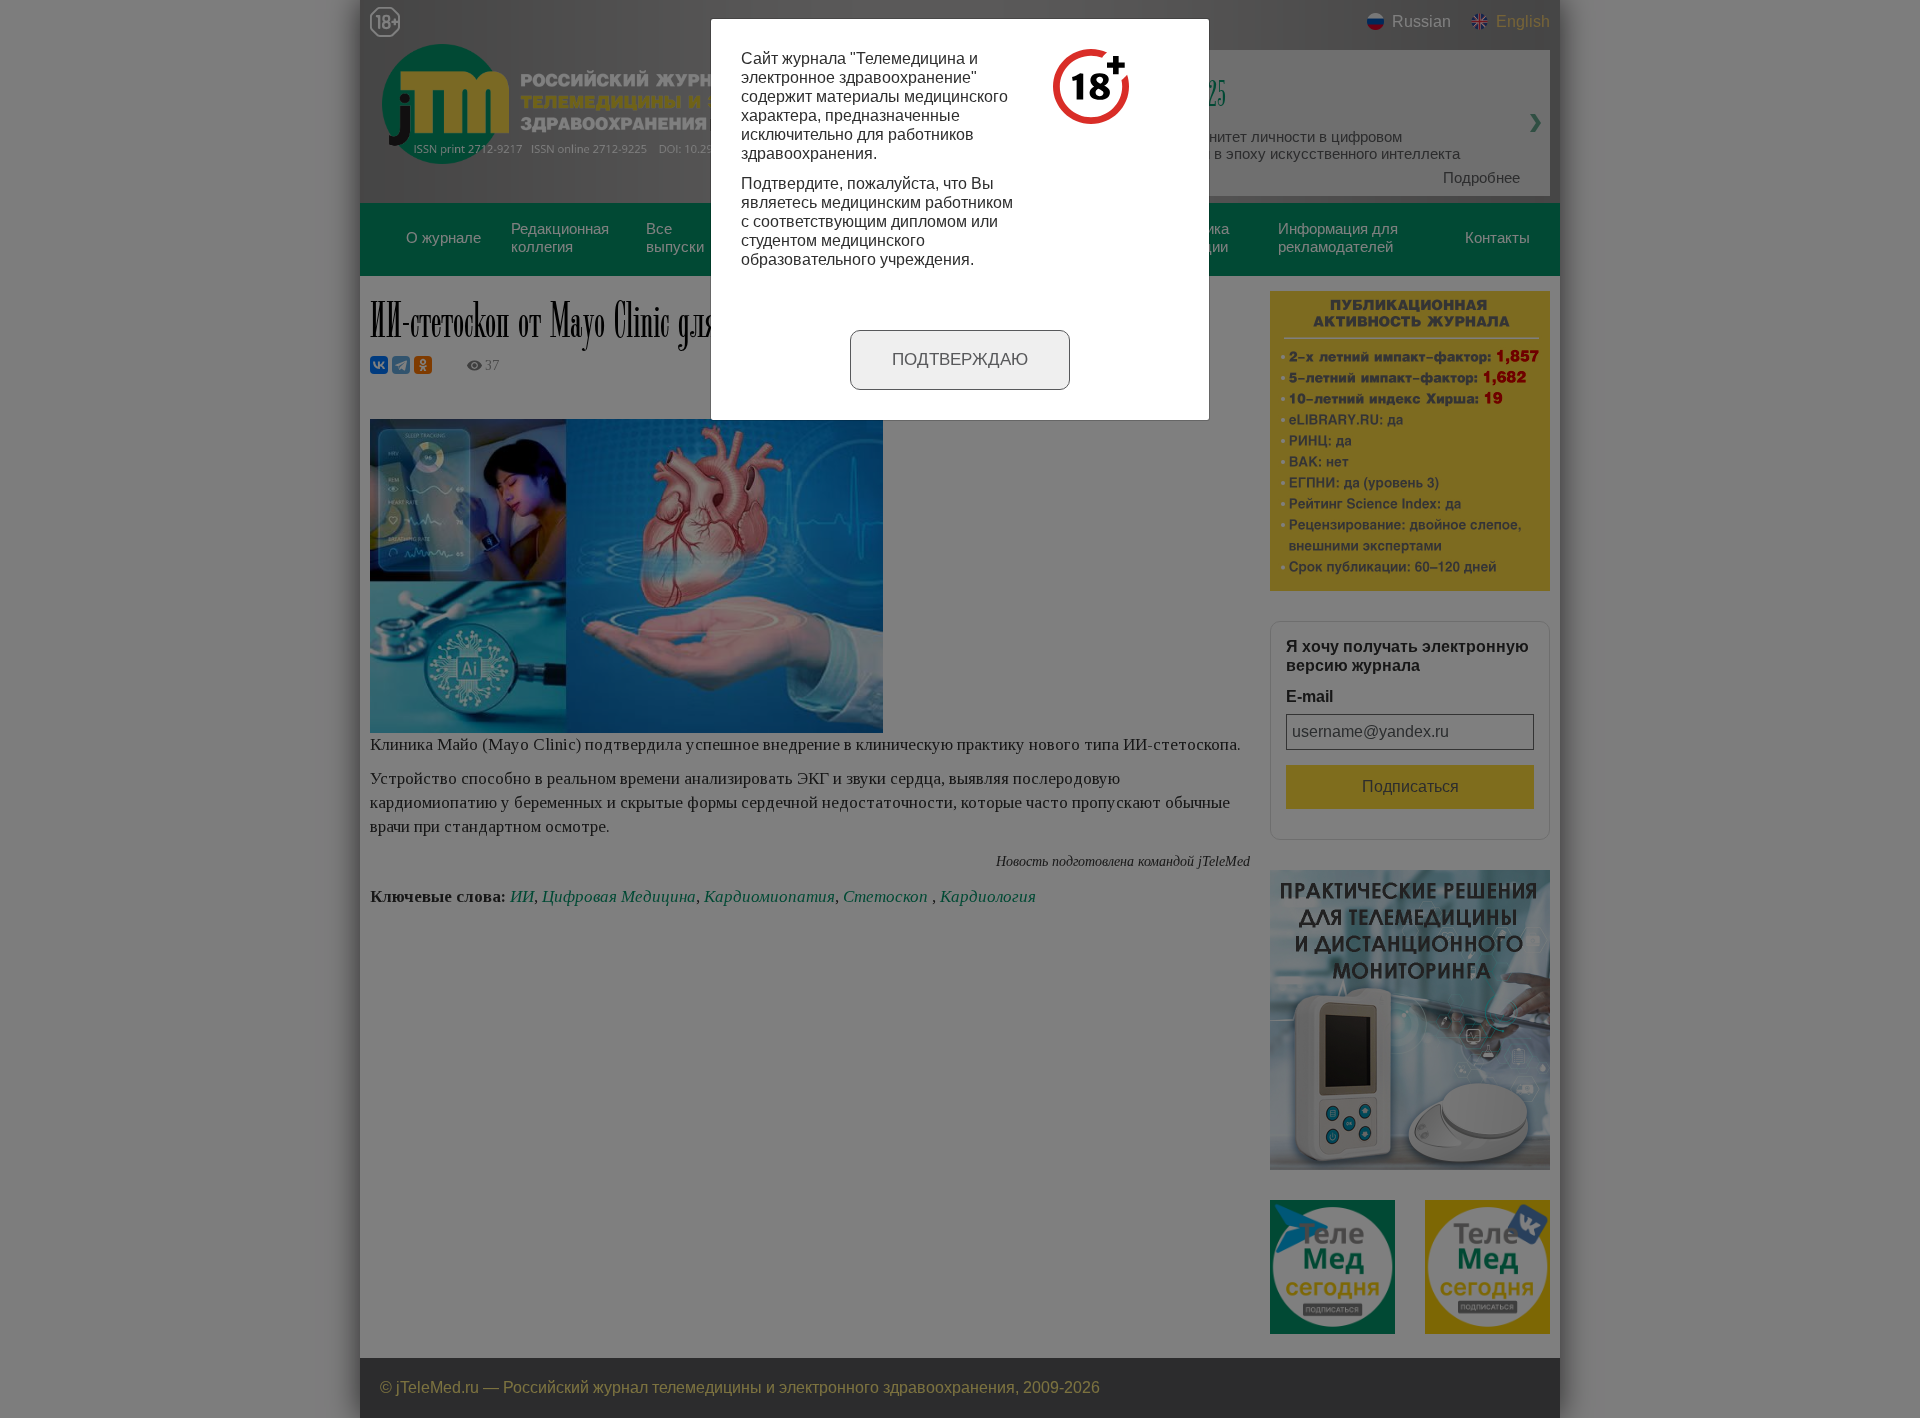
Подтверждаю (960, 359)
